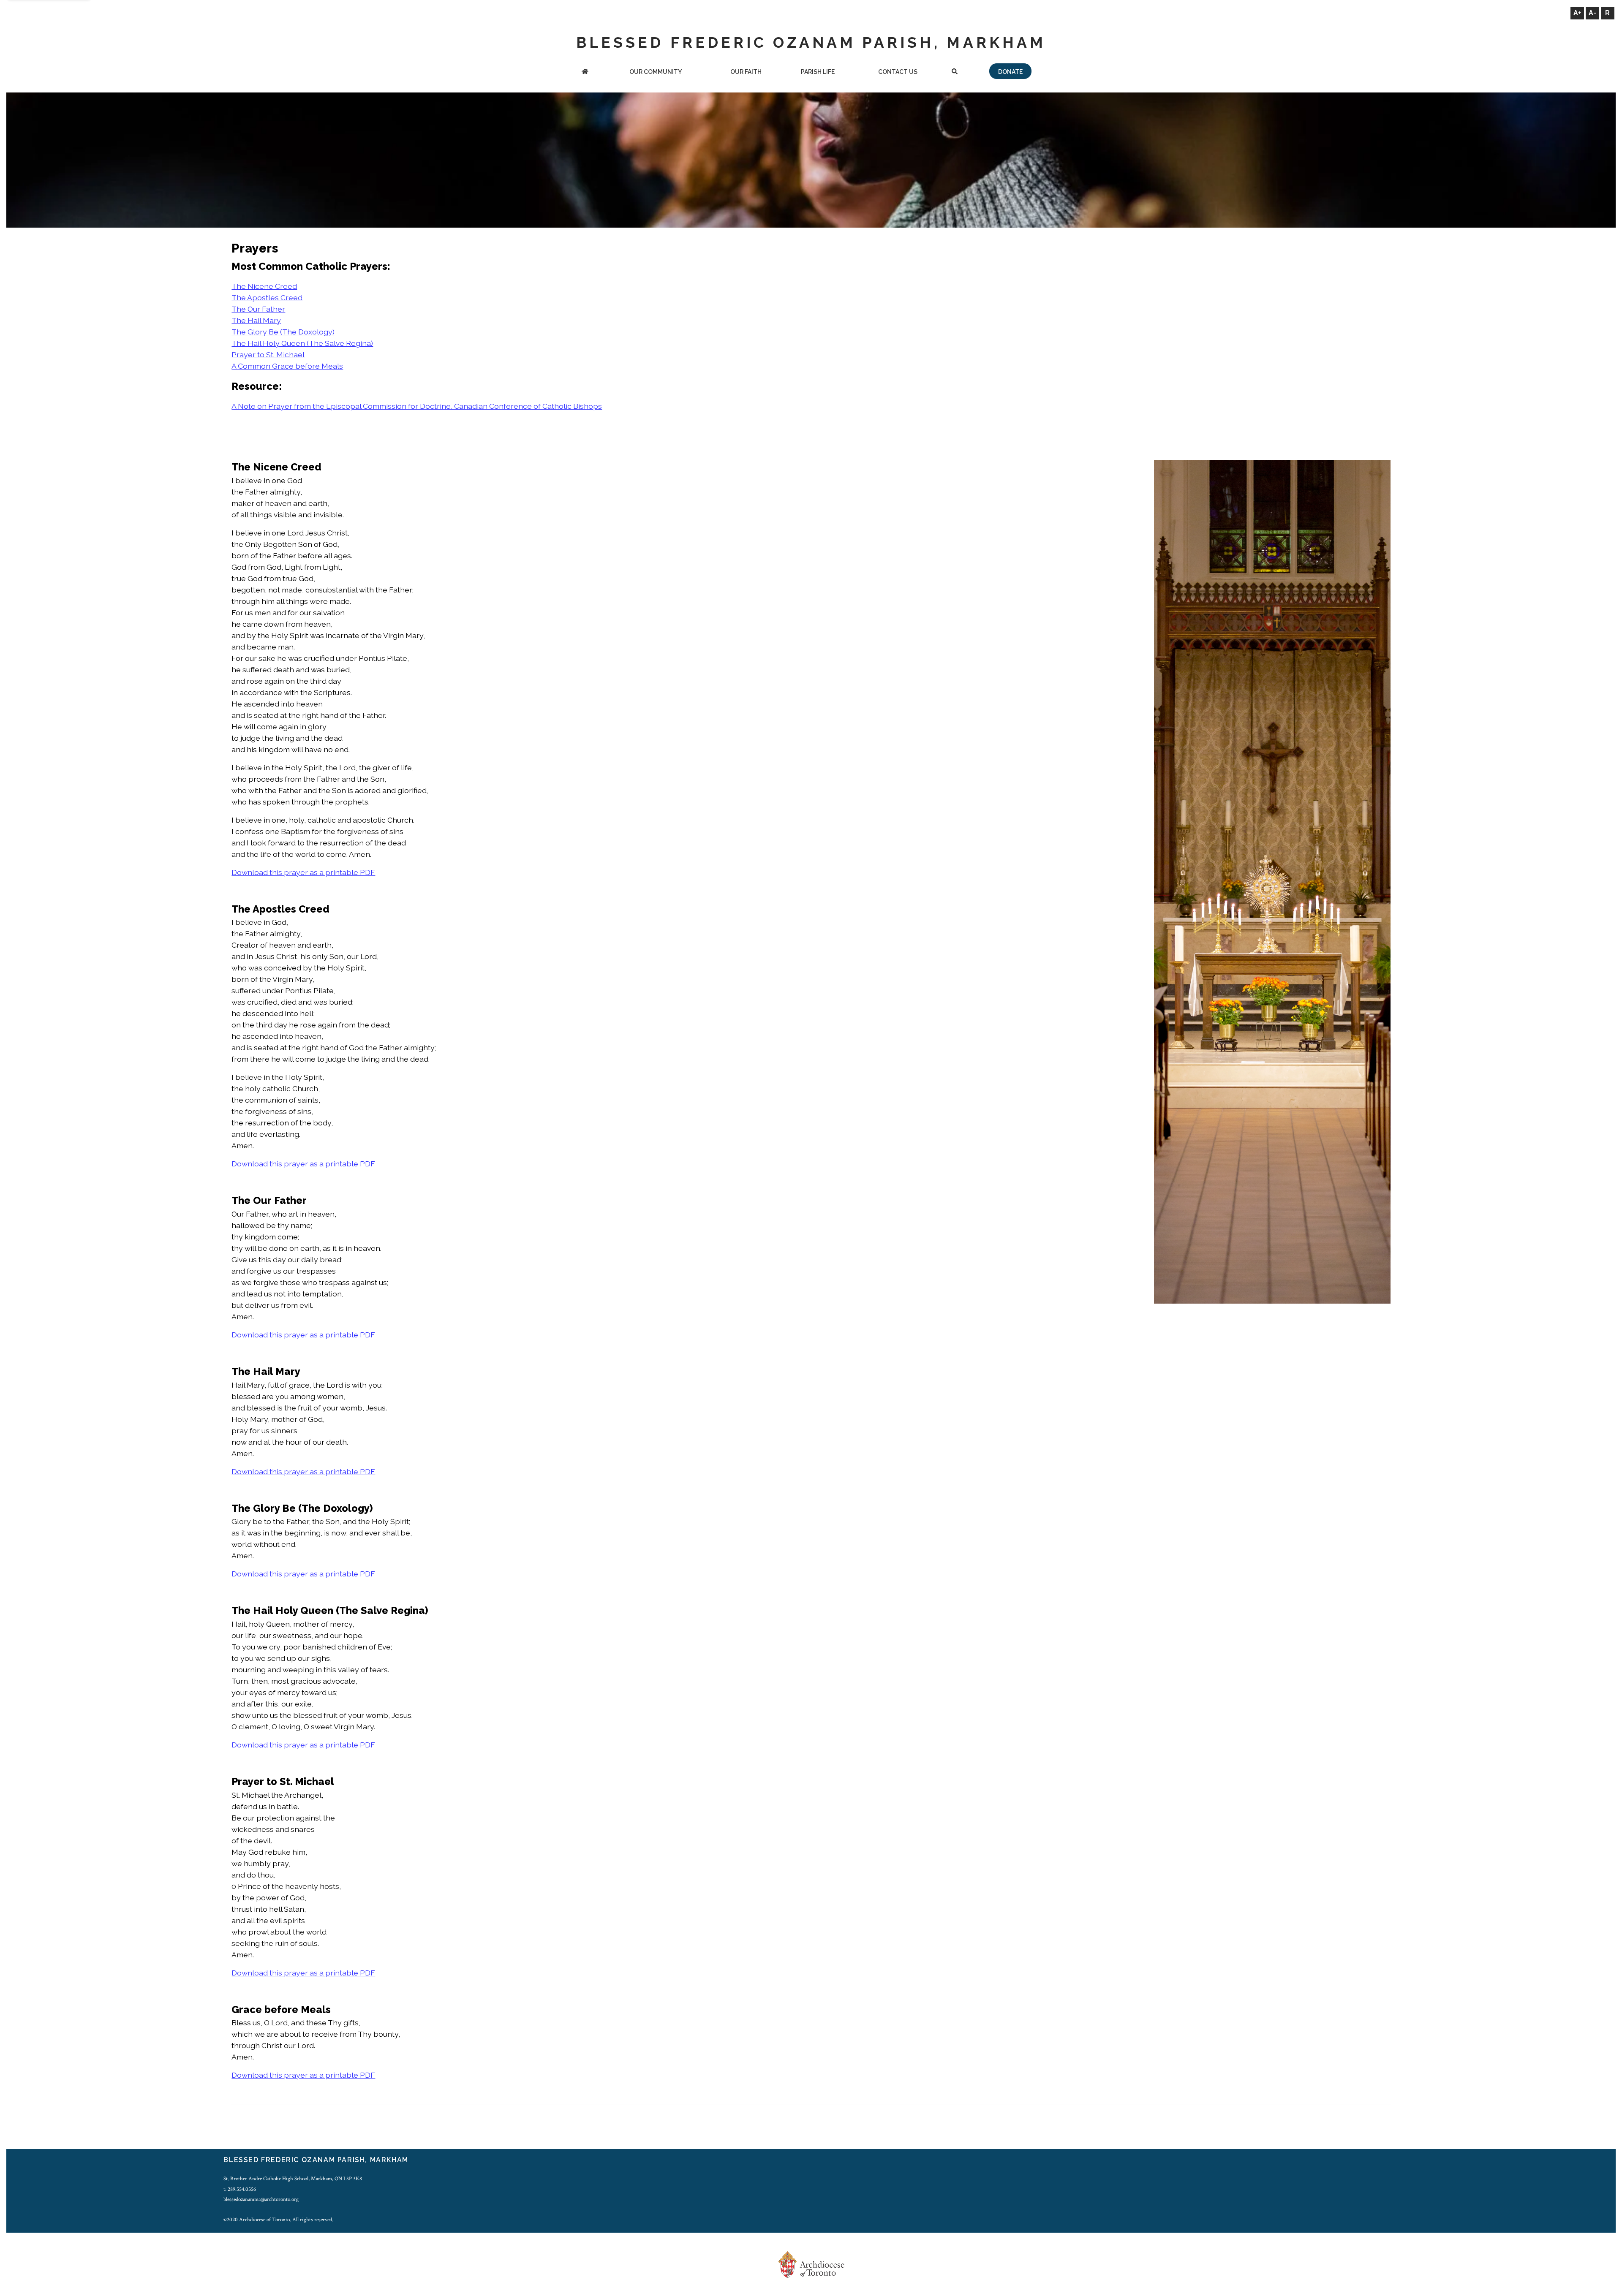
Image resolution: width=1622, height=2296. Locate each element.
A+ (1577, 13)
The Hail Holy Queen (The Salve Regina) (302, 343)
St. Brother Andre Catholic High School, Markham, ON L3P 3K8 (293, 2179)
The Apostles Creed (267, 298)
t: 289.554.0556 (240, 2189)
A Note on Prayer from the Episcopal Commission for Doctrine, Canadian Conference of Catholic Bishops (417, 406)
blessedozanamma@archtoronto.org (261, 2199)
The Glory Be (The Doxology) (283, 332)
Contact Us (898, 72)
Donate (1010, 72)
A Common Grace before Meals (287, 366)
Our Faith (746, 72)
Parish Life (818, 72)
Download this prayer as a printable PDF (303, 872)
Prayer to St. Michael (268, 355)
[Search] (955, 72)
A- (1592, 13)
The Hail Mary (256, 320)
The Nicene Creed (264, 286)
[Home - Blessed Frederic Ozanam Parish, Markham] (585, 72)
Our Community (656, 72)
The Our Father (258, 309)
